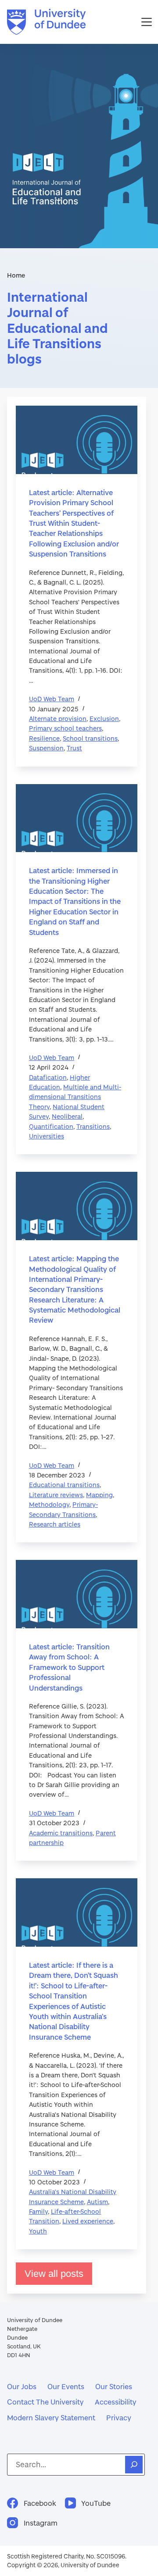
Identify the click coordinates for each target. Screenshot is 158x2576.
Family (38, 2211)
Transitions (93, 1126)
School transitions (90, 738)
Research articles (55, 1524)
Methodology (49, 1504)
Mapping (99, 1495)
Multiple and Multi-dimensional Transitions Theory (75, 1097)
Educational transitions (64, 1485)
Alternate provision (58, 719)
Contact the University (45, 2402)
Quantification (51, 1126)
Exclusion (104, 719)
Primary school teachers (65, 728)
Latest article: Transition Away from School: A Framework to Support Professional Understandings (69, 1667)
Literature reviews (56, 1495)
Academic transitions (61, 1833)
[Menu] (147, 22)
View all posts (54, 2274)
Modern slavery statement (51, 2417)
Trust (74, 748)
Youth (38, 2231)
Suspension (46, 748)
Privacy (119, 2417)
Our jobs (22, 2386)
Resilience (44, 738)
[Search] (134, 2465)
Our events (66, 2386)
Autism (97, 2202)
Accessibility (116, 2402)
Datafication (48, 1077)
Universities (47, 1136)
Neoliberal (67, 1116)
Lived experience (88, 2221)
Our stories (114, 2386)
